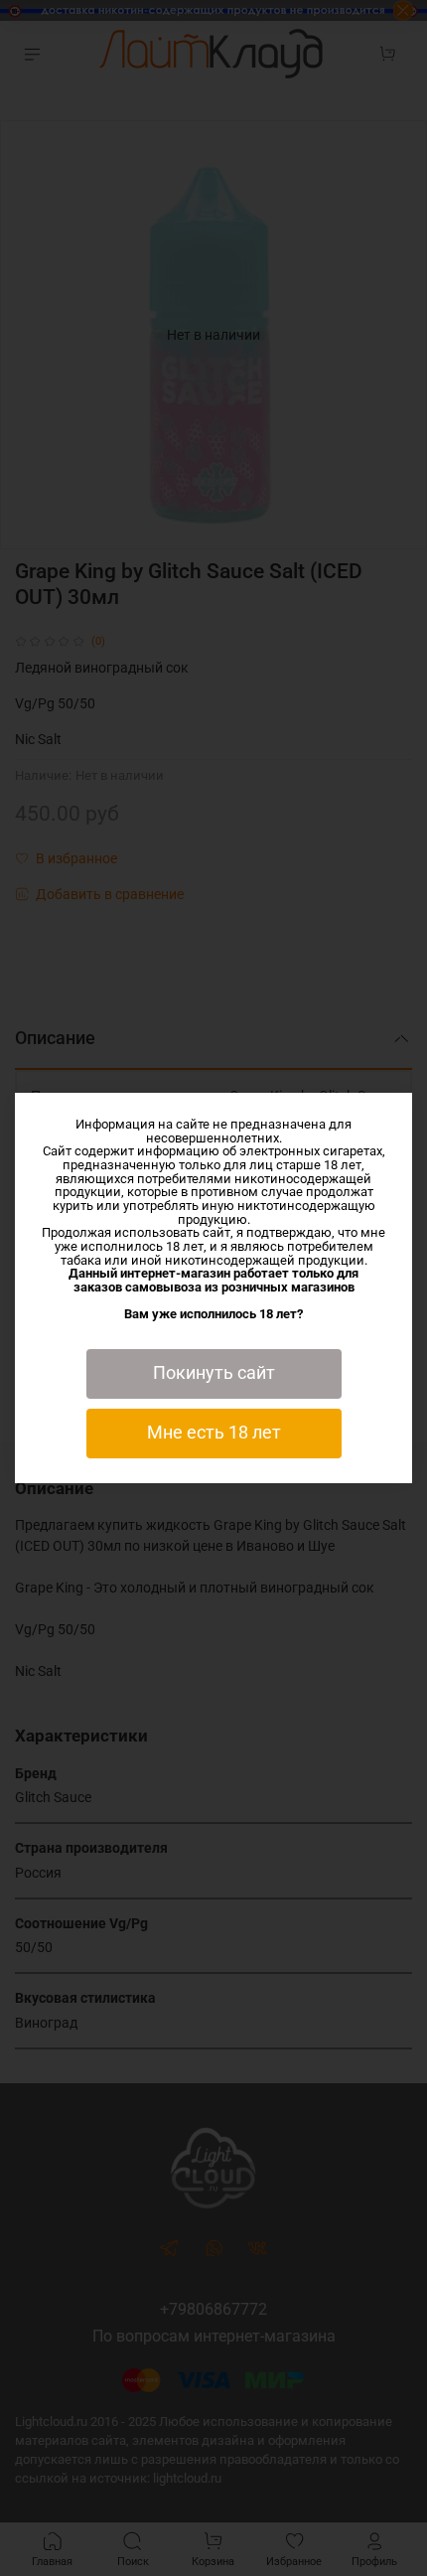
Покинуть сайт (214, 1373)
